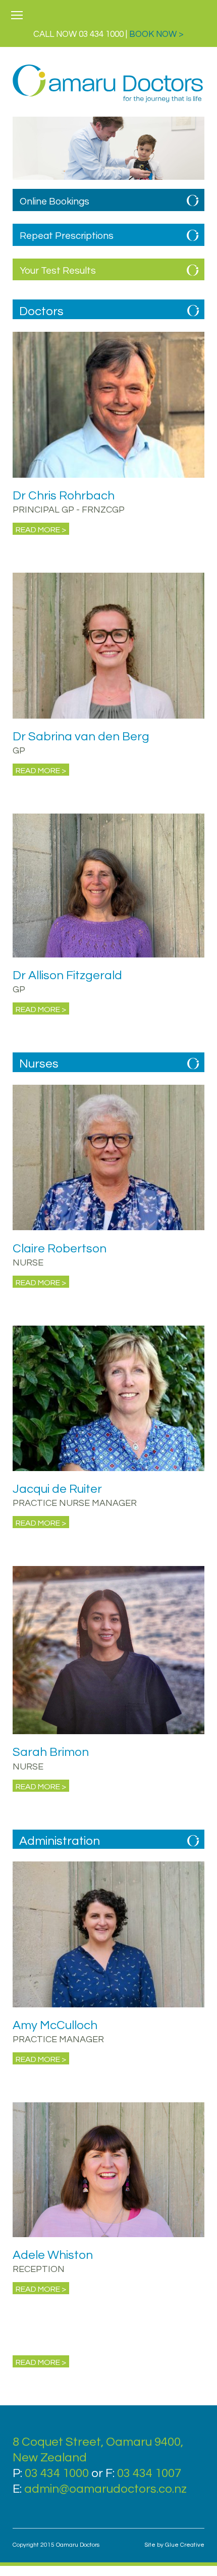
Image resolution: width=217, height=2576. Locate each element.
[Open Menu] (17, 16)
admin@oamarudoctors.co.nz (105, 2489)
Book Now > (156, 34)
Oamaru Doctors (108, 84)
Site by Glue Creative (174, 2545)
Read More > (41, 530)
